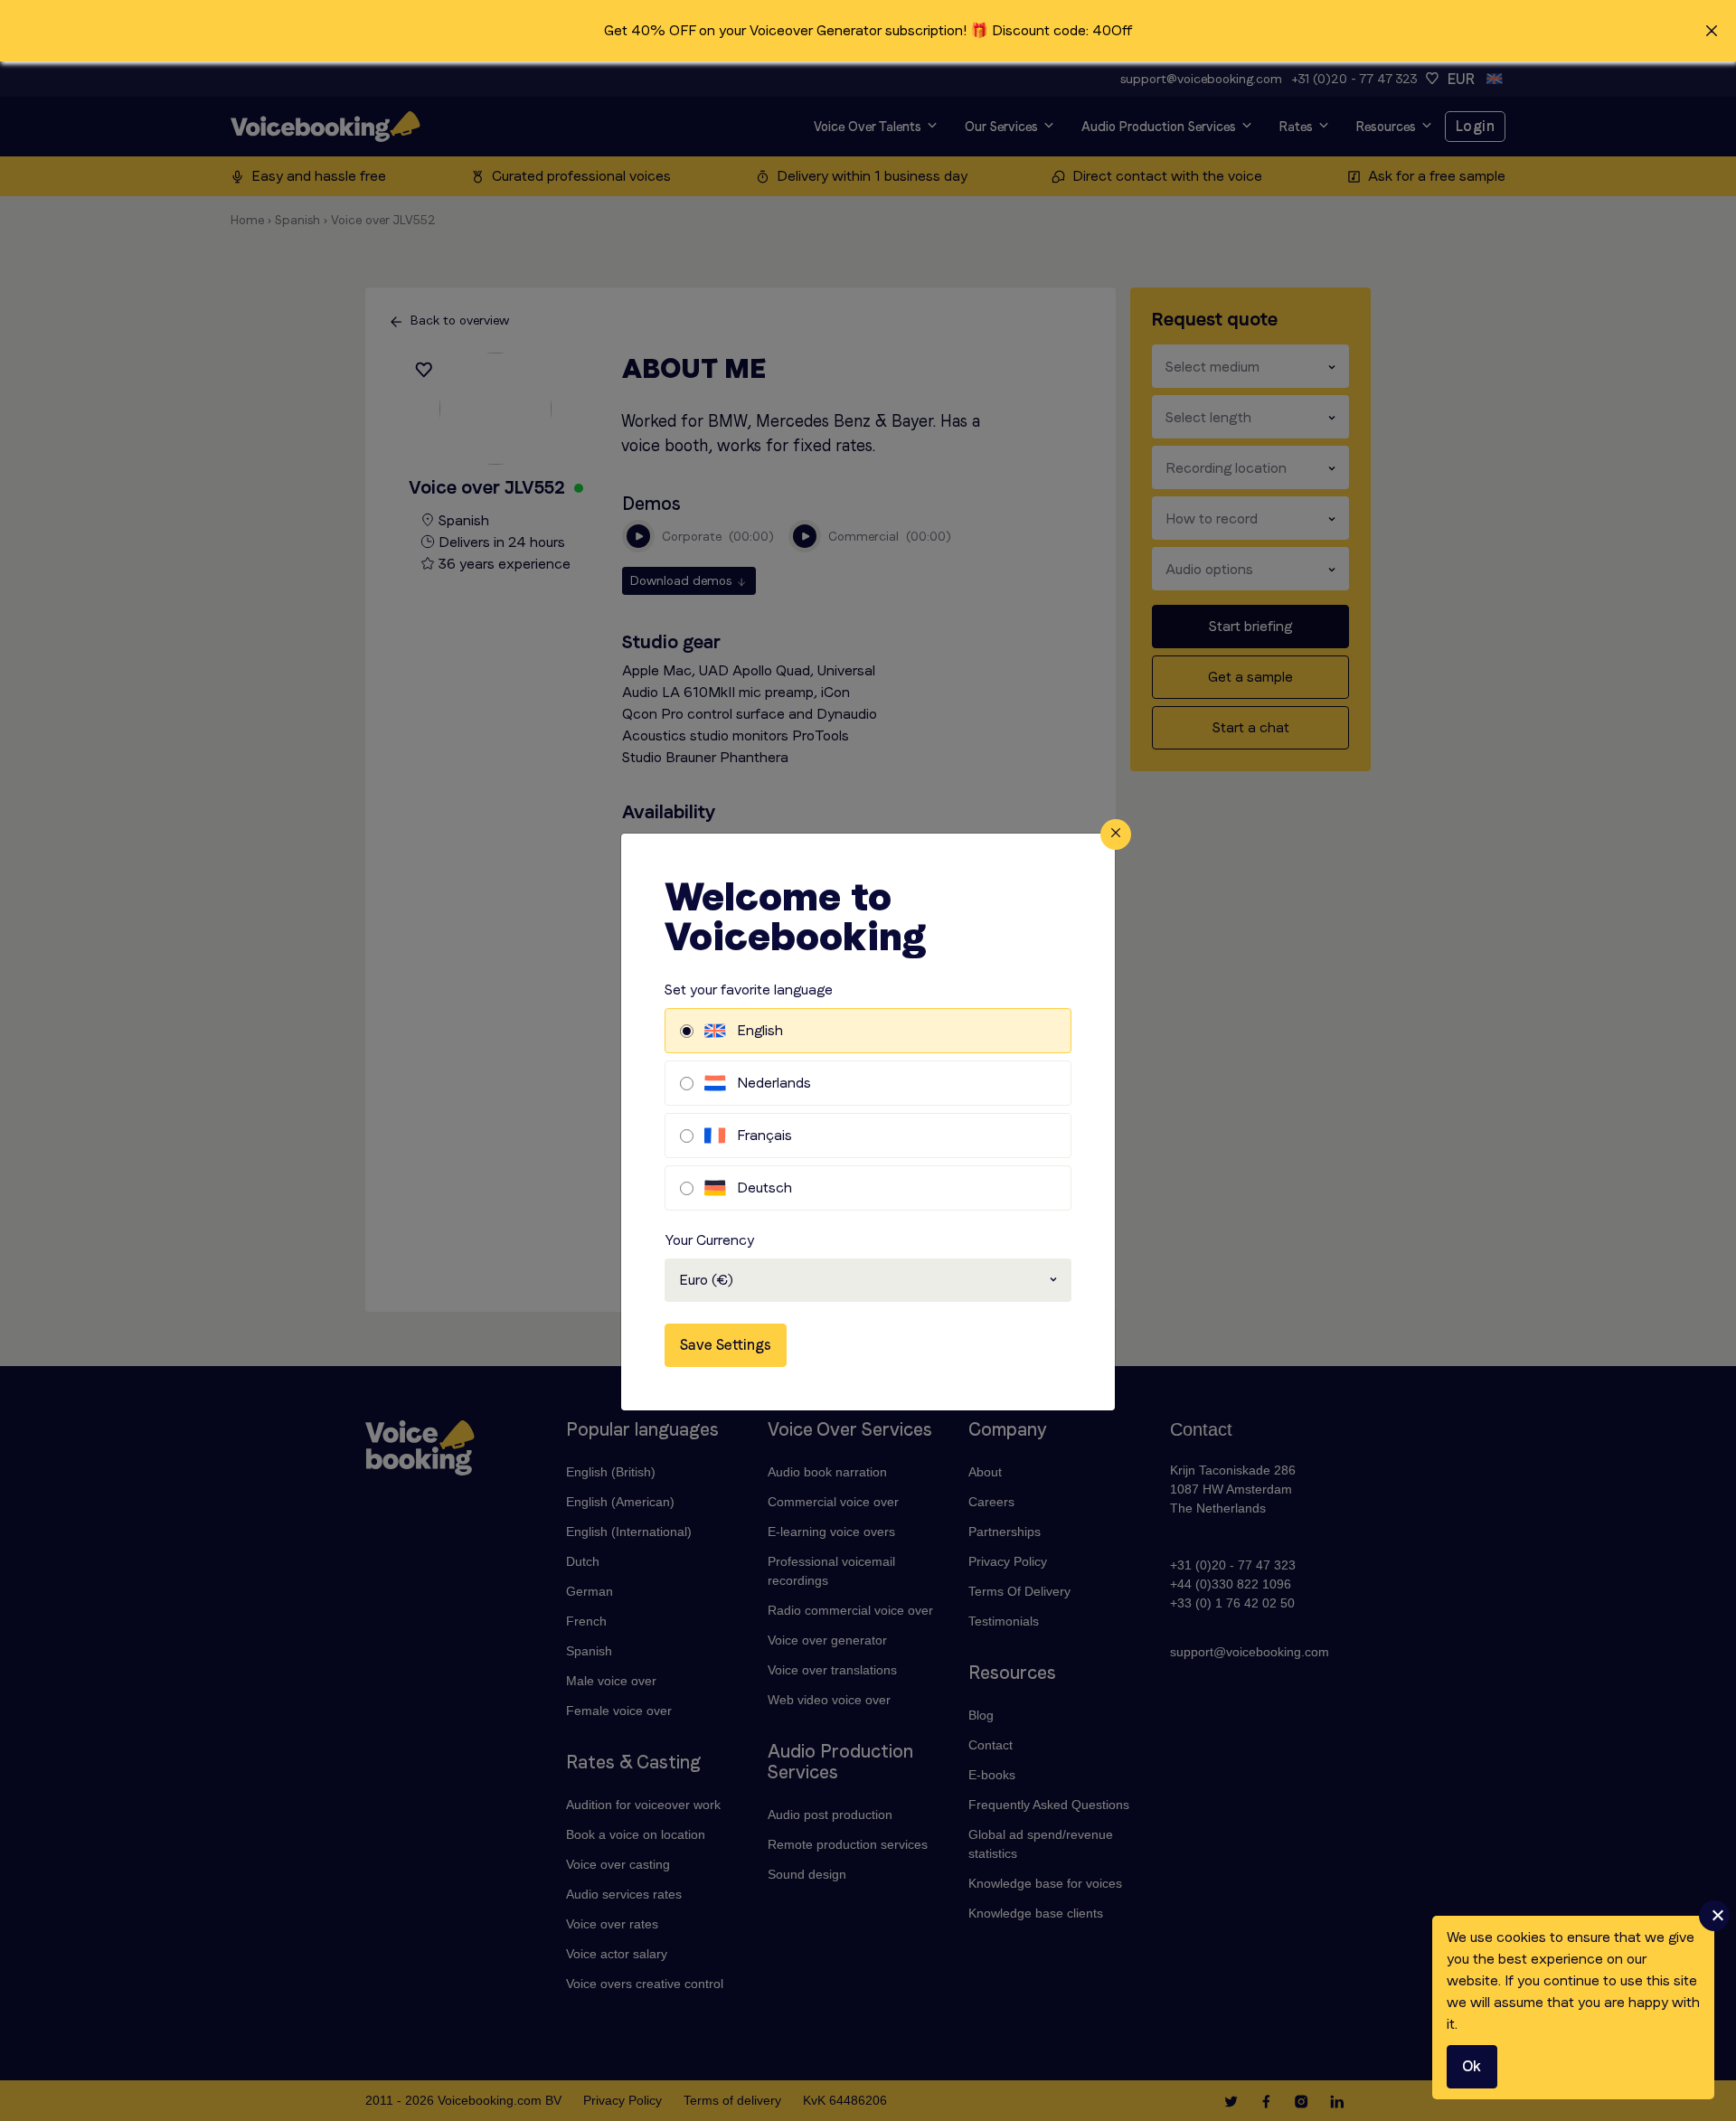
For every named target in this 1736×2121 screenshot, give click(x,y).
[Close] (1116, 834)
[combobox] (868, 1280)
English (760, 1030)
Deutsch (764, 1188)
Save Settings (726, 1345)
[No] (1714, 1916)
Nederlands (774, 1083)
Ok (1472, 2066)
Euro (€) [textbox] (706, 1280)
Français (764, 1135)
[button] (868, 31)
